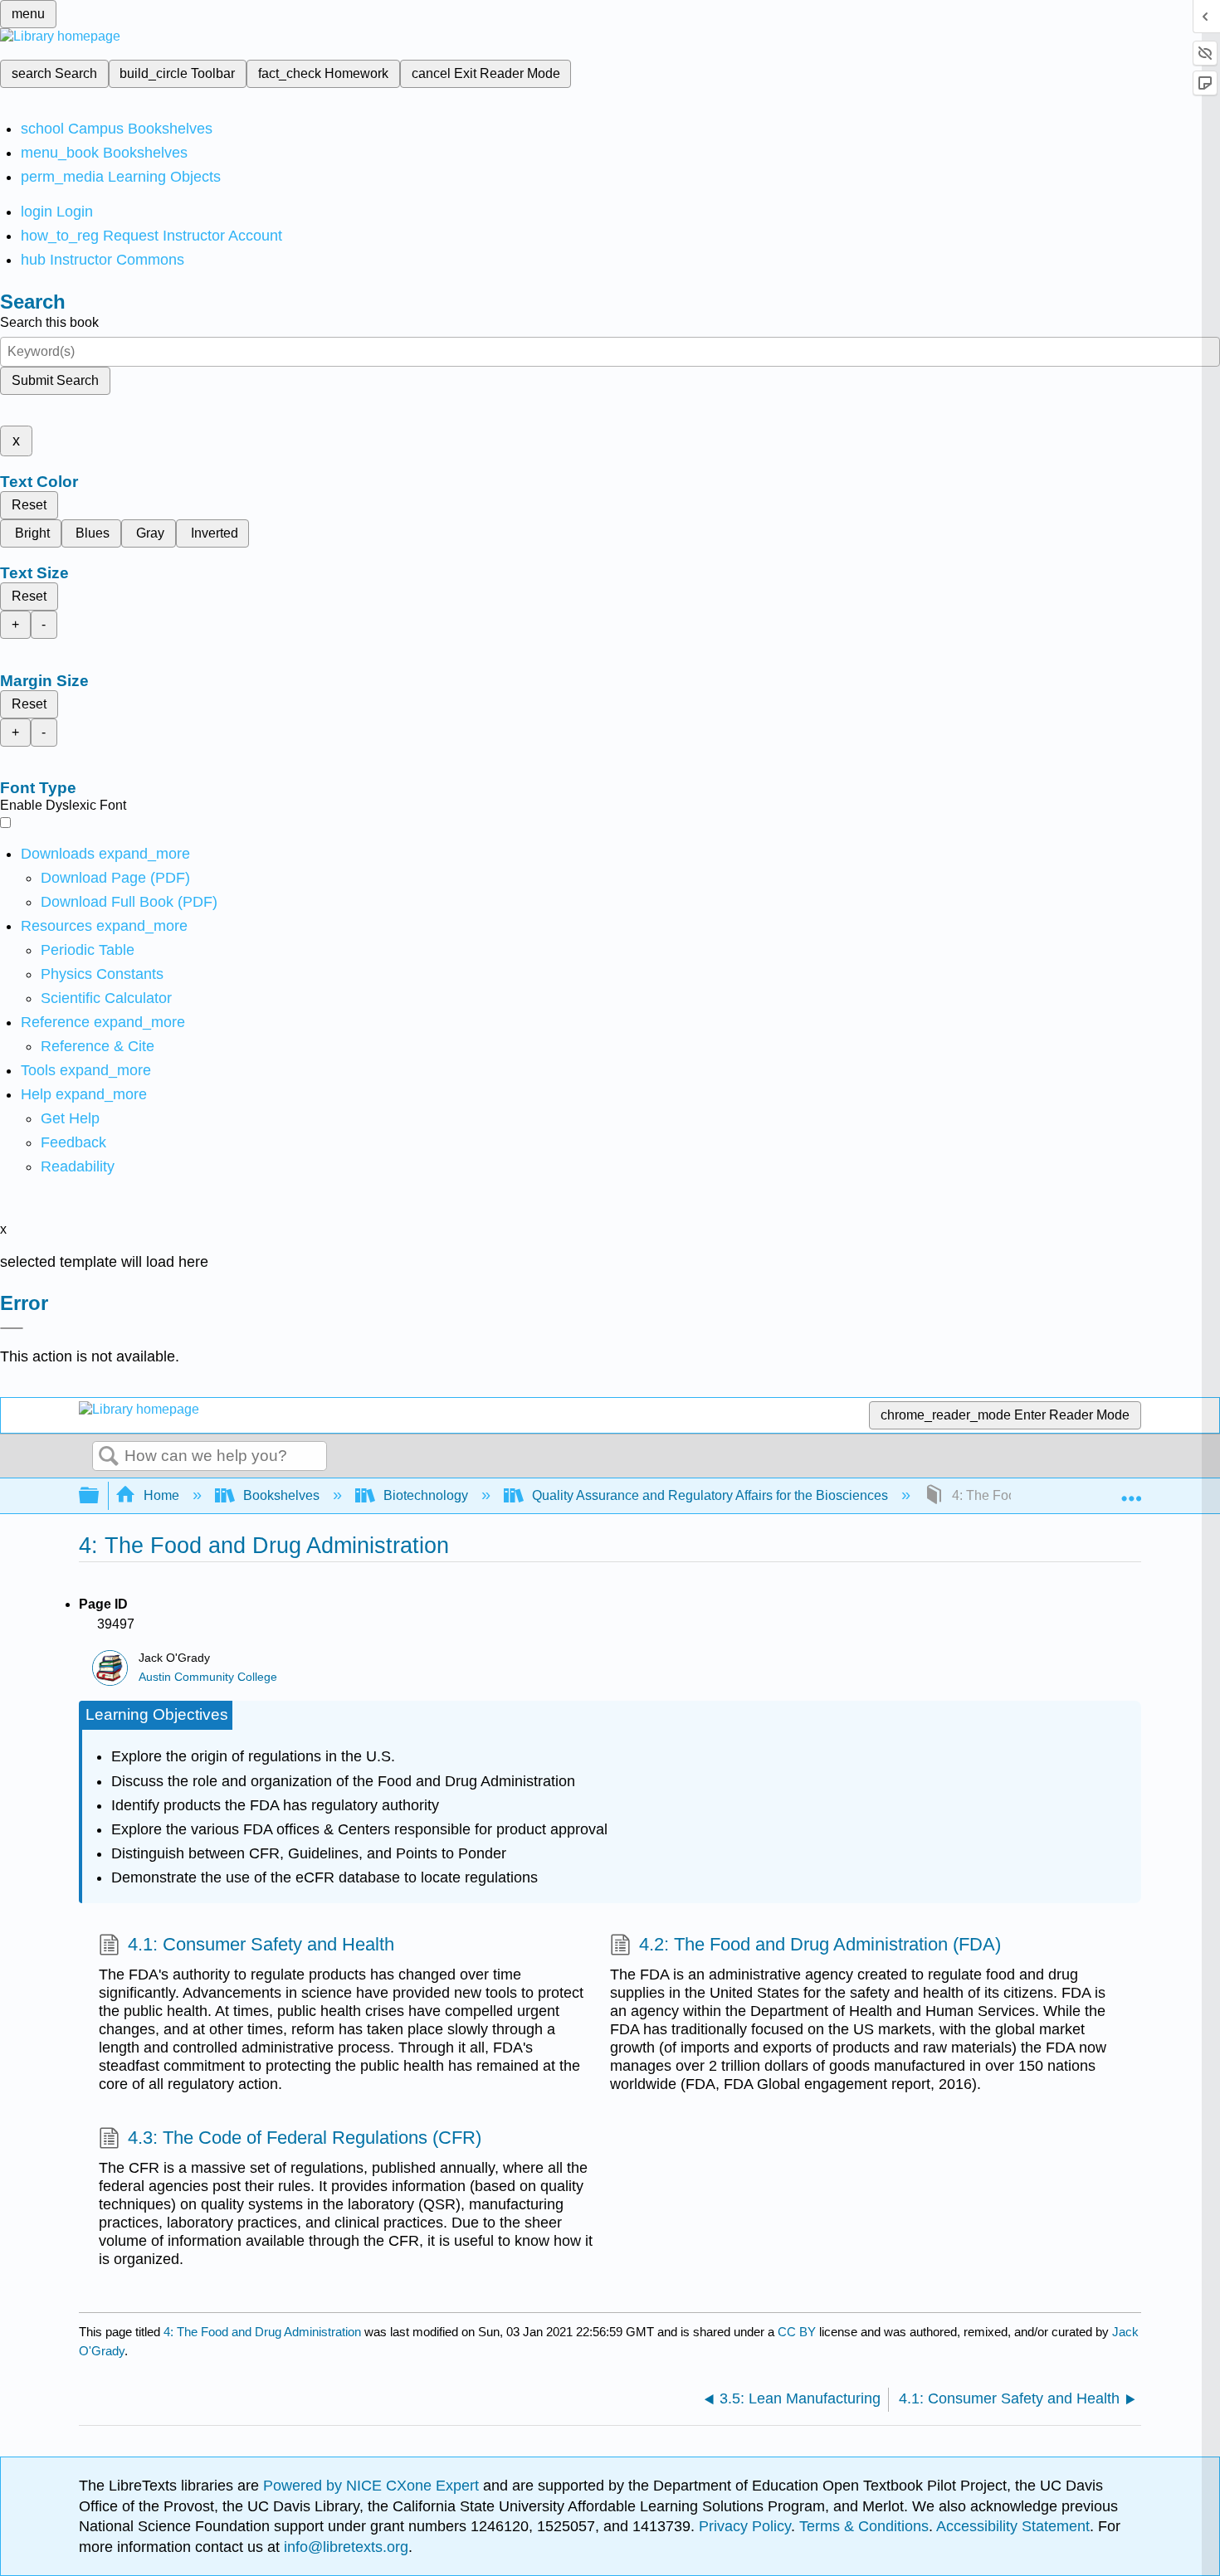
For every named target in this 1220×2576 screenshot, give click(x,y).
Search (109, 1457)
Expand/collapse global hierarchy (100, 1496)
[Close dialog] (12, 1328)
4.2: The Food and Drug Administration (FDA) (820, 1944)
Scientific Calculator (106, 998)
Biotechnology (426, 1495)
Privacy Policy (745, 2526)
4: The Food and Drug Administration (262, 2332)
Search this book (49, 322)
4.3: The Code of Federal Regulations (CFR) (305, 2138)
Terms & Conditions (864, 2526)
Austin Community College (208, 1677)
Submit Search (55, 380)
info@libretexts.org (344, 2547)
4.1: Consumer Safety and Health (261, 1944)
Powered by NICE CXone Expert (373, 2486)
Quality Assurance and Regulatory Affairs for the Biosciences (710, 1495)
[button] (73, 1142)
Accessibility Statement (1013, 2526)
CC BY (798, 2332)
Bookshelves (281, 1495)
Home (161, 1495)
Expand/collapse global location (1131, 1491)
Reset (29, 505)
